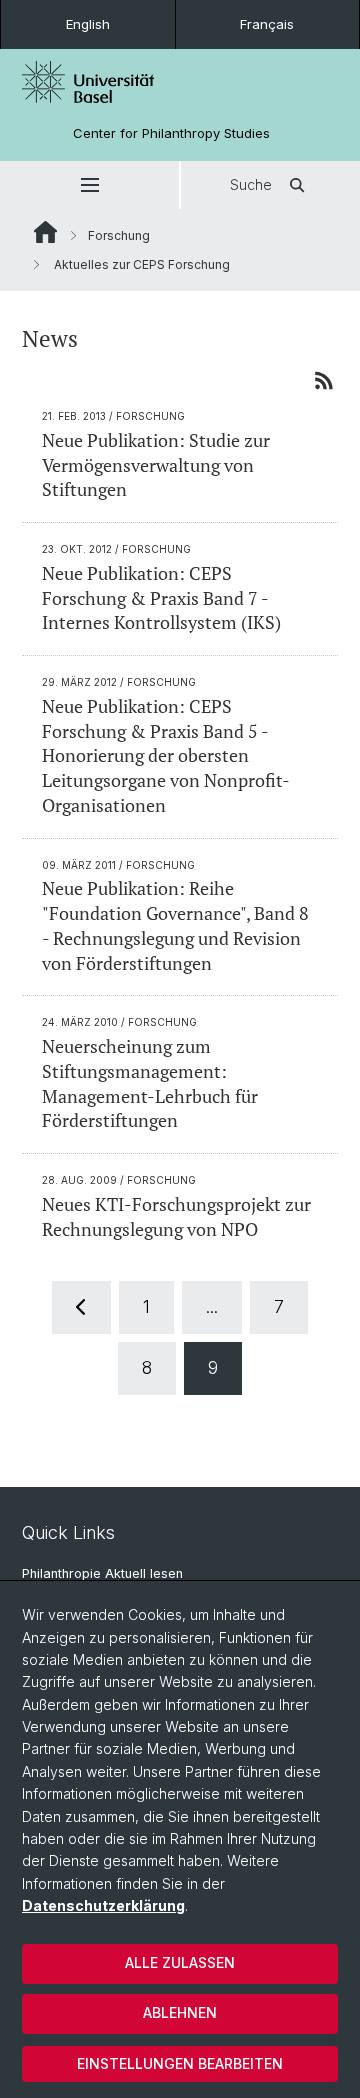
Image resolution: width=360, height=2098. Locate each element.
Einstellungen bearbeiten (180, 2063)
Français (267, 24)
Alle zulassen (180, 1962)
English (88, 24)
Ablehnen (180, 2012)
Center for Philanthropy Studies (171, 133)
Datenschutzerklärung (103, 1905)
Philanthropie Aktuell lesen (102, 1573)
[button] (89, 185)
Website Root (45, 232)
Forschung (119, 235)
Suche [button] (251, 184)
